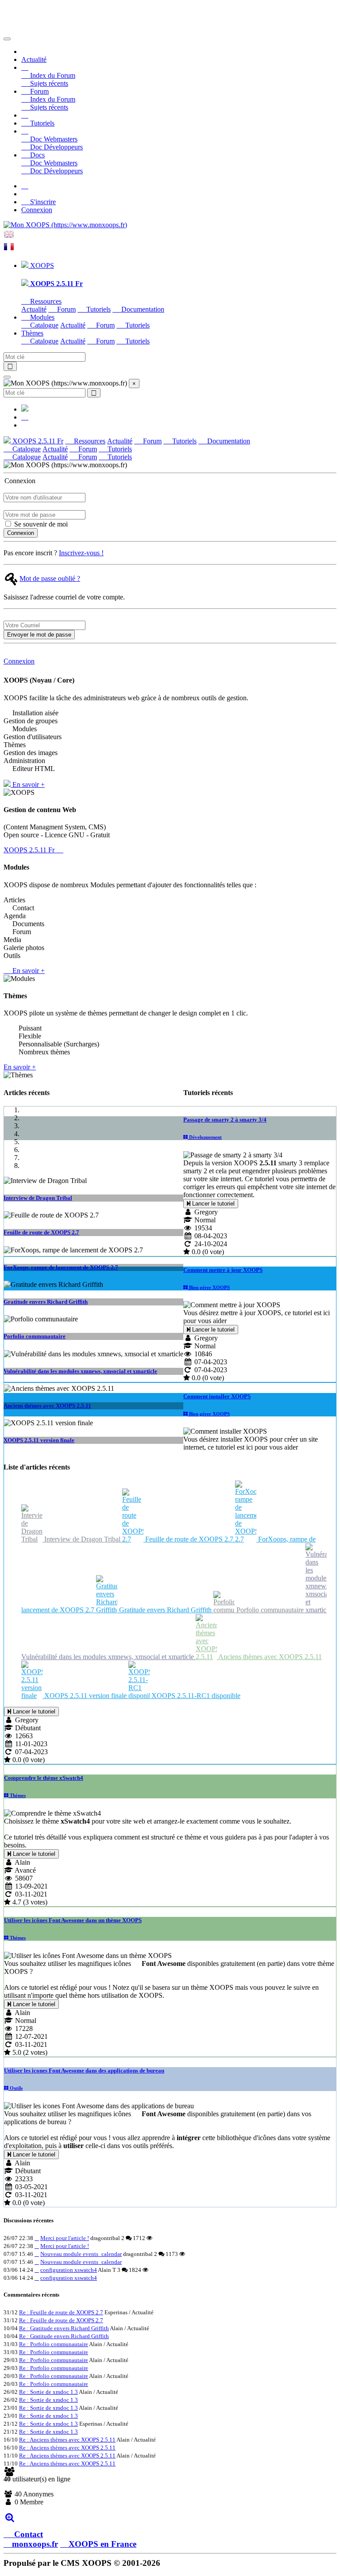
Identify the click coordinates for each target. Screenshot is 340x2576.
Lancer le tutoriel (212, 1204)
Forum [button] (39, 91)
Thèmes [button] (32, 333)
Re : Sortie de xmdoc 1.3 (48, 2392)
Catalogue (43, 325)
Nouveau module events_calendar (81, 2254)
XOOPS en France (102, 2544)
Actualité (34, 59)
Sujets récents (48, 83)
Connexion (37, 210)
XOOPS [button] (41, 265)
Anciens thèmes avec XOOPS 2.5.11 (47, 1406)
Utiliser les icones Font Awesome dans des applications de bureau (84, 2070)
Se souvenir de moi (40, 524)
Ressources (45, 301)
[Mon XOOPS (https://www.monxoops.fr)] (65, 225)
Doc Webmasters (53, 139)
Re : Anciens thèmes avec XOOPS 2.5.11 (67, 2440)
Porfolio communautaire (35, 1336)
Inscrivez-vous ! (81, 553)
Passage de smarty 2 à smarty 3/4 (225, 1120)
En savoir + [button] (28, 784)
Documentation (142, 309)
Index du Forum (52, 75)
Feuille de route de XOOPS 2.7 (41, 1232)
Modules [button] (41, 317)
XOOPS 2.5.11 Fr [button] (30, 850)
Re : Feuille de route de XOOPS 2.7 (61, 2312)
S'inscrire (42, 202)
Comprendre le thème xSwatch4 (44, 1778)
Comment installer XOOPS (217, 1396)
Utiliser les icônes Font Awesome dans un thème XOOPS (73, 1920)
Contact (27, 2534)
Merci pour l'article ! (65, 2238)
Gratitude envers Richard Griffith (46, 1302)
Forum (66, 309)
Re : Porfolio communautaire (54, 2344)
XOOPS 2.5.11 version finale (39, 1440)
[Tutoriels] (25, 115)
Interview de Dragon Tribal (38, 1198)
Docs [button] (37, 155)
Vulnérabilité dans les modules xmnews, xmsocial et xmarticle (80, 1371)
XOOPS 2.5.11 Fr (37, 441)
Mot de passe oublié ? (50, 578)
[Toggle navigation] (7, 39)
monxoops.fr (35, 2544)
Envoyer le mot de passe (39, 635)
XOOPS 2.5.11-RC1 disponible (195, 1696)
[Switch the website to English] (9, 237)
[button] (25, 67)
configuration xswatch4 (69, 2270)
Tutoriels (41, 123)
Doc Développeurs (56, 147)
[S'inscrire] (25, 186)
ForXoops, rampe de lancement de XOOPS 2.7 (61, 1267)
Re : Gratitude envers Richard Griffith (64, 2328)
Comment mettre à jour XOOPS (223, 1270)
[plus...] (10, 2517)
